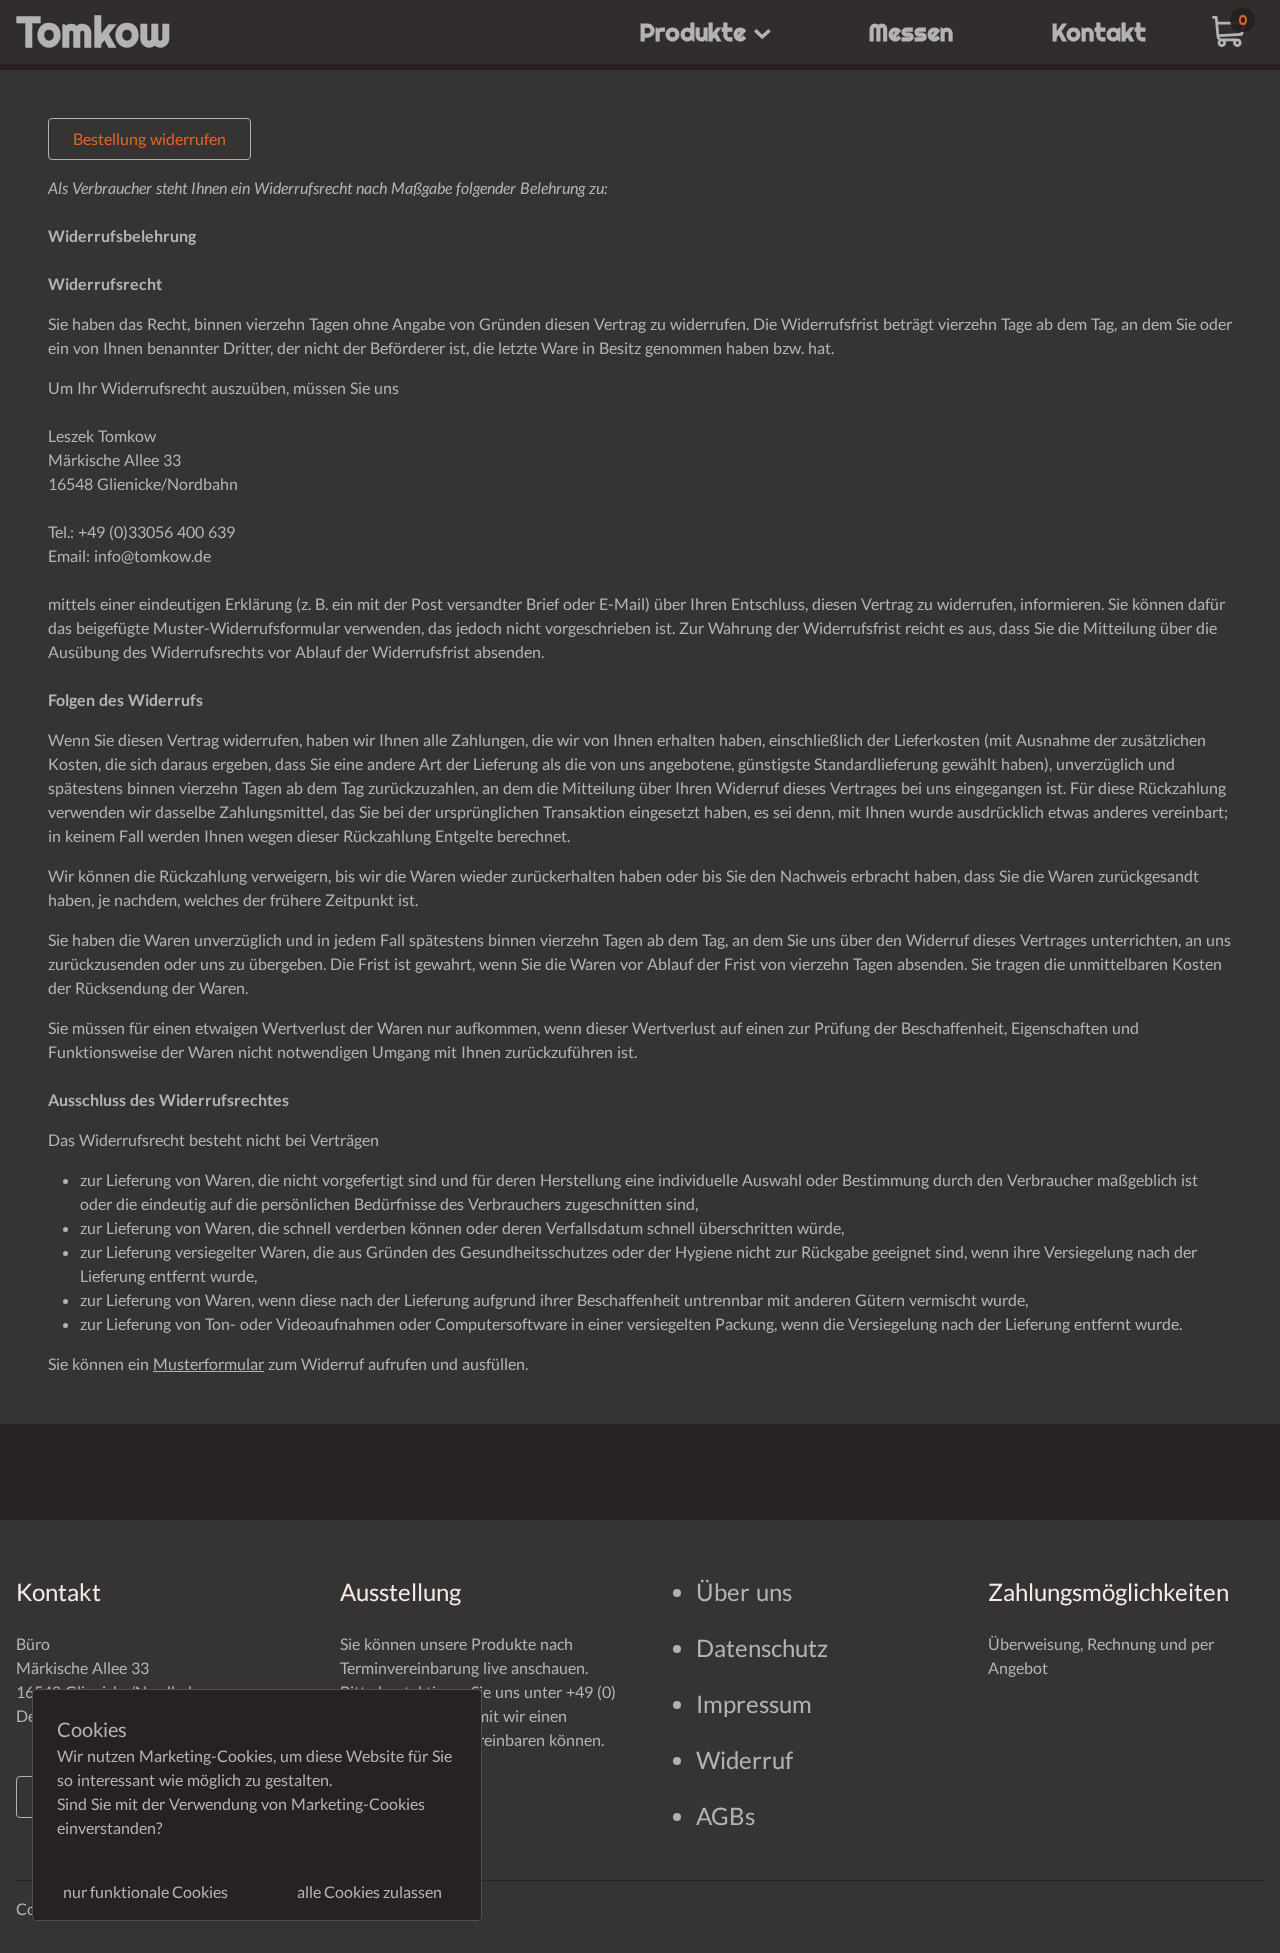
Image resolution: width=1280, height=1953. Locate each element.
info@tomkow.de (152, 555)
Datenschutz (762, 1647)
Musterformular (208, 1363)
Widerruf (744, 1759)
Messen (911, 32)
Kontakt (1098, 32)
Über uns (744, 1591)
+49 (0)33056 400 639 (156, 531)
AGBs (725, 1815)
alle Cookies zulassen (369, 1891)
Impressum (754, 1703)
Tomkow (93, 32)
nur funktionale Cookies (145, 1891)
